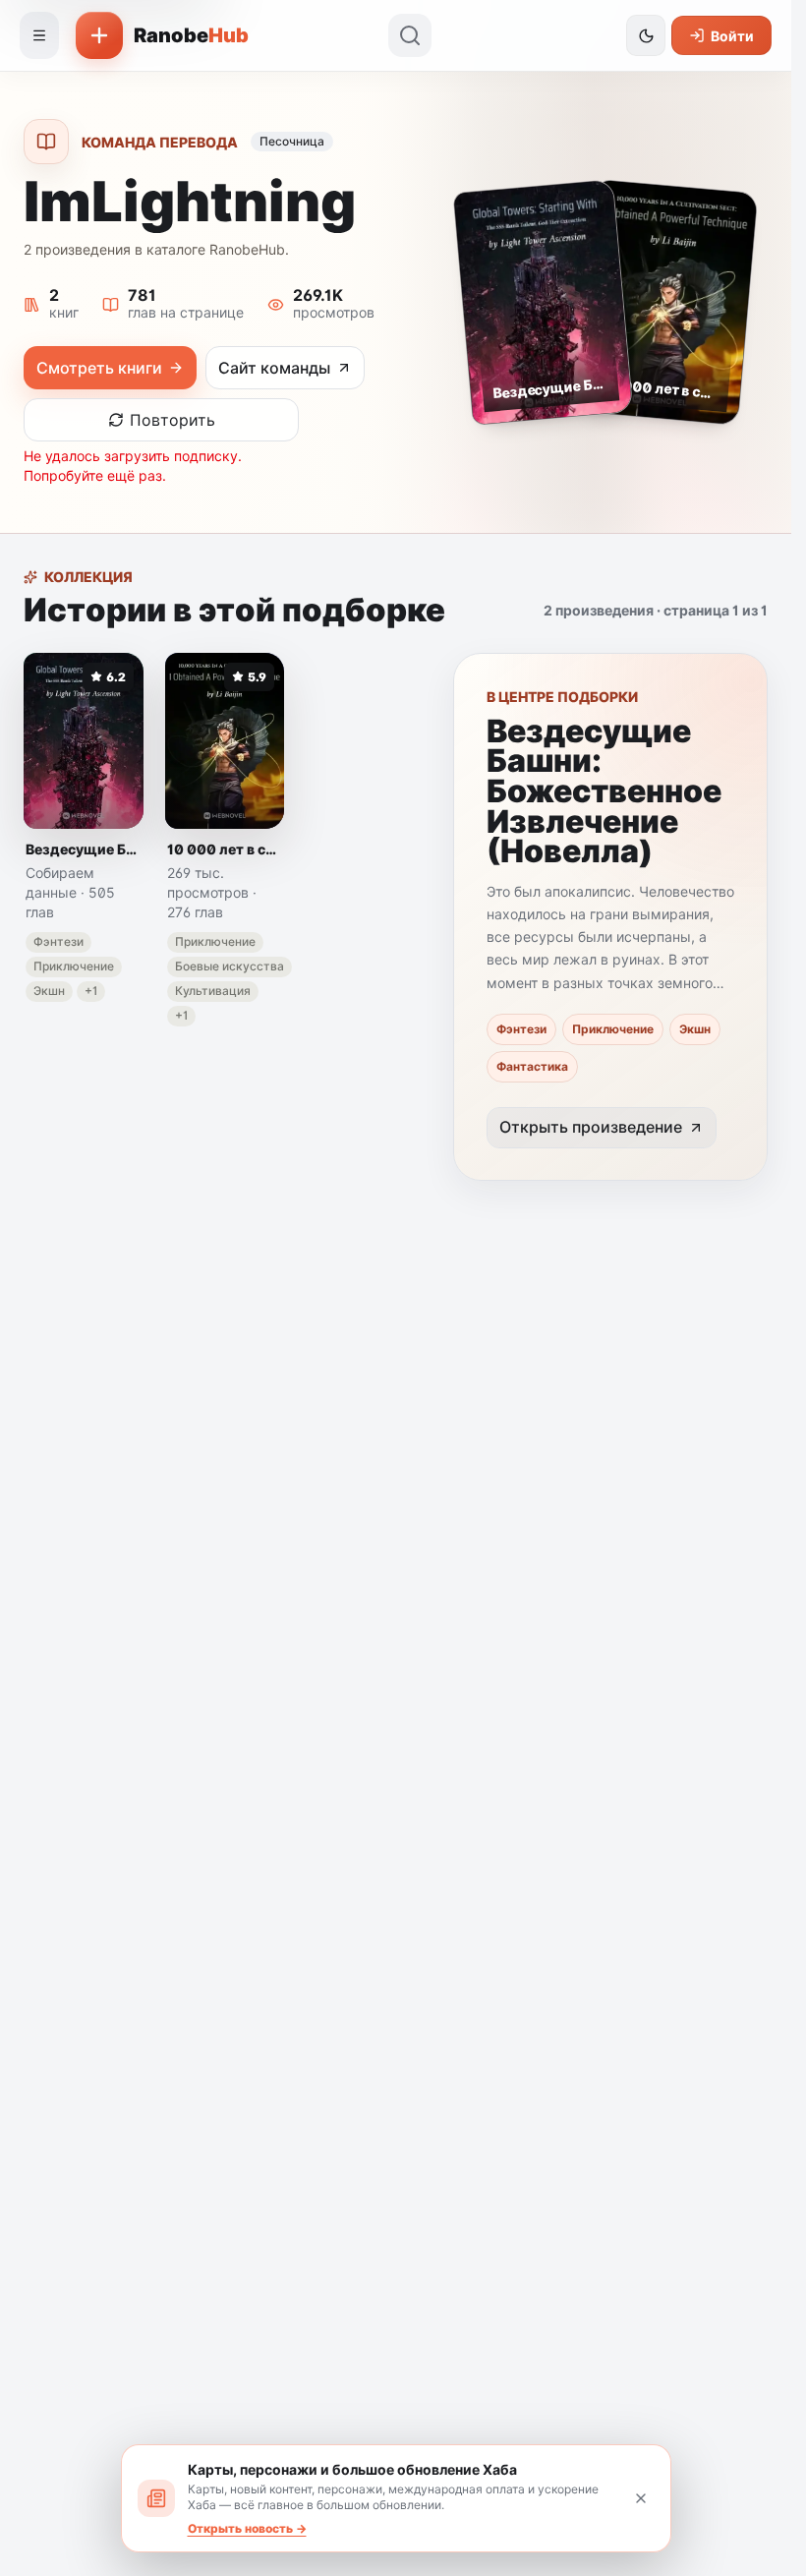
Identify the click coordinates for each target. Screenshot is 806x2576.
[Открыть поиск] (410, 35)
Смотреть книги (99, 368)
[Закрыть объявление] (641, 2498)
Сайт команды (274, 368)
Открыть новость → (247, 2528)
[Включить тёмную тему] (646, 35)
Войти (732, 36)
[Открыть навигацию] (39, 35)
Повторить (173, 420)
